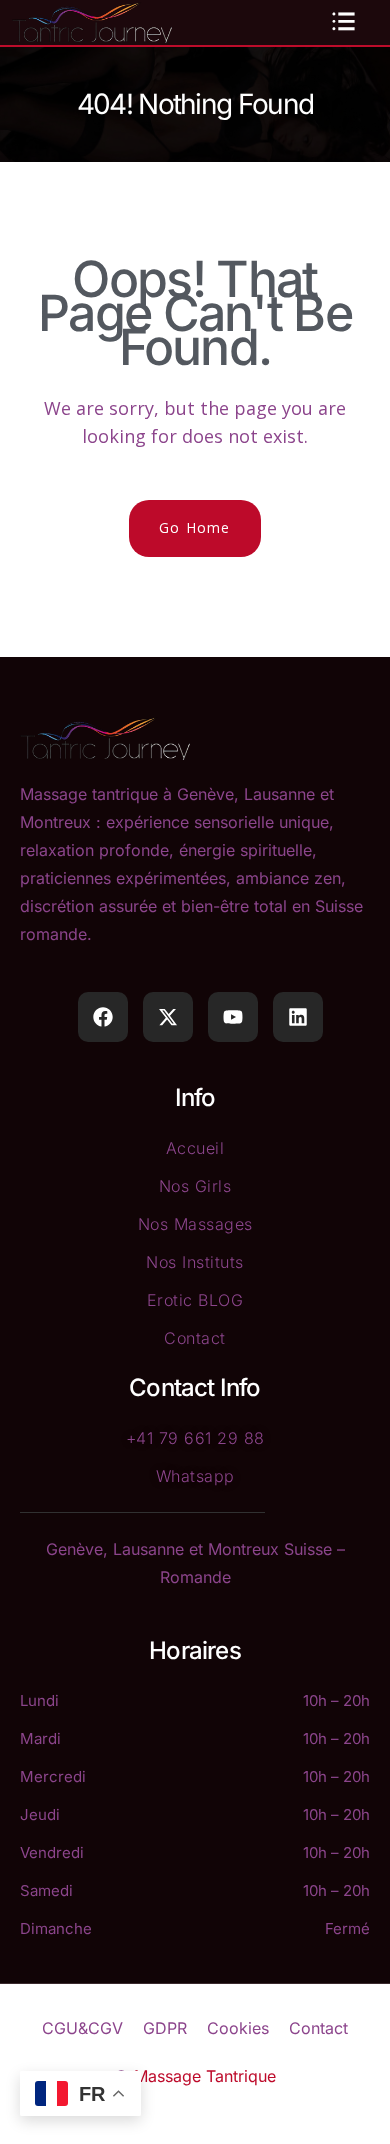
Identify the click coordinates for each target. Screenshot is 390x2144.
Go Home (194, 527)
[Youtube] (233, 1017)
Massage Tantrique (205, 2076)
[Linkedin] (298, 1017)
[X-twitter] (168, 1017)
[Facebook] (103, 1017)
